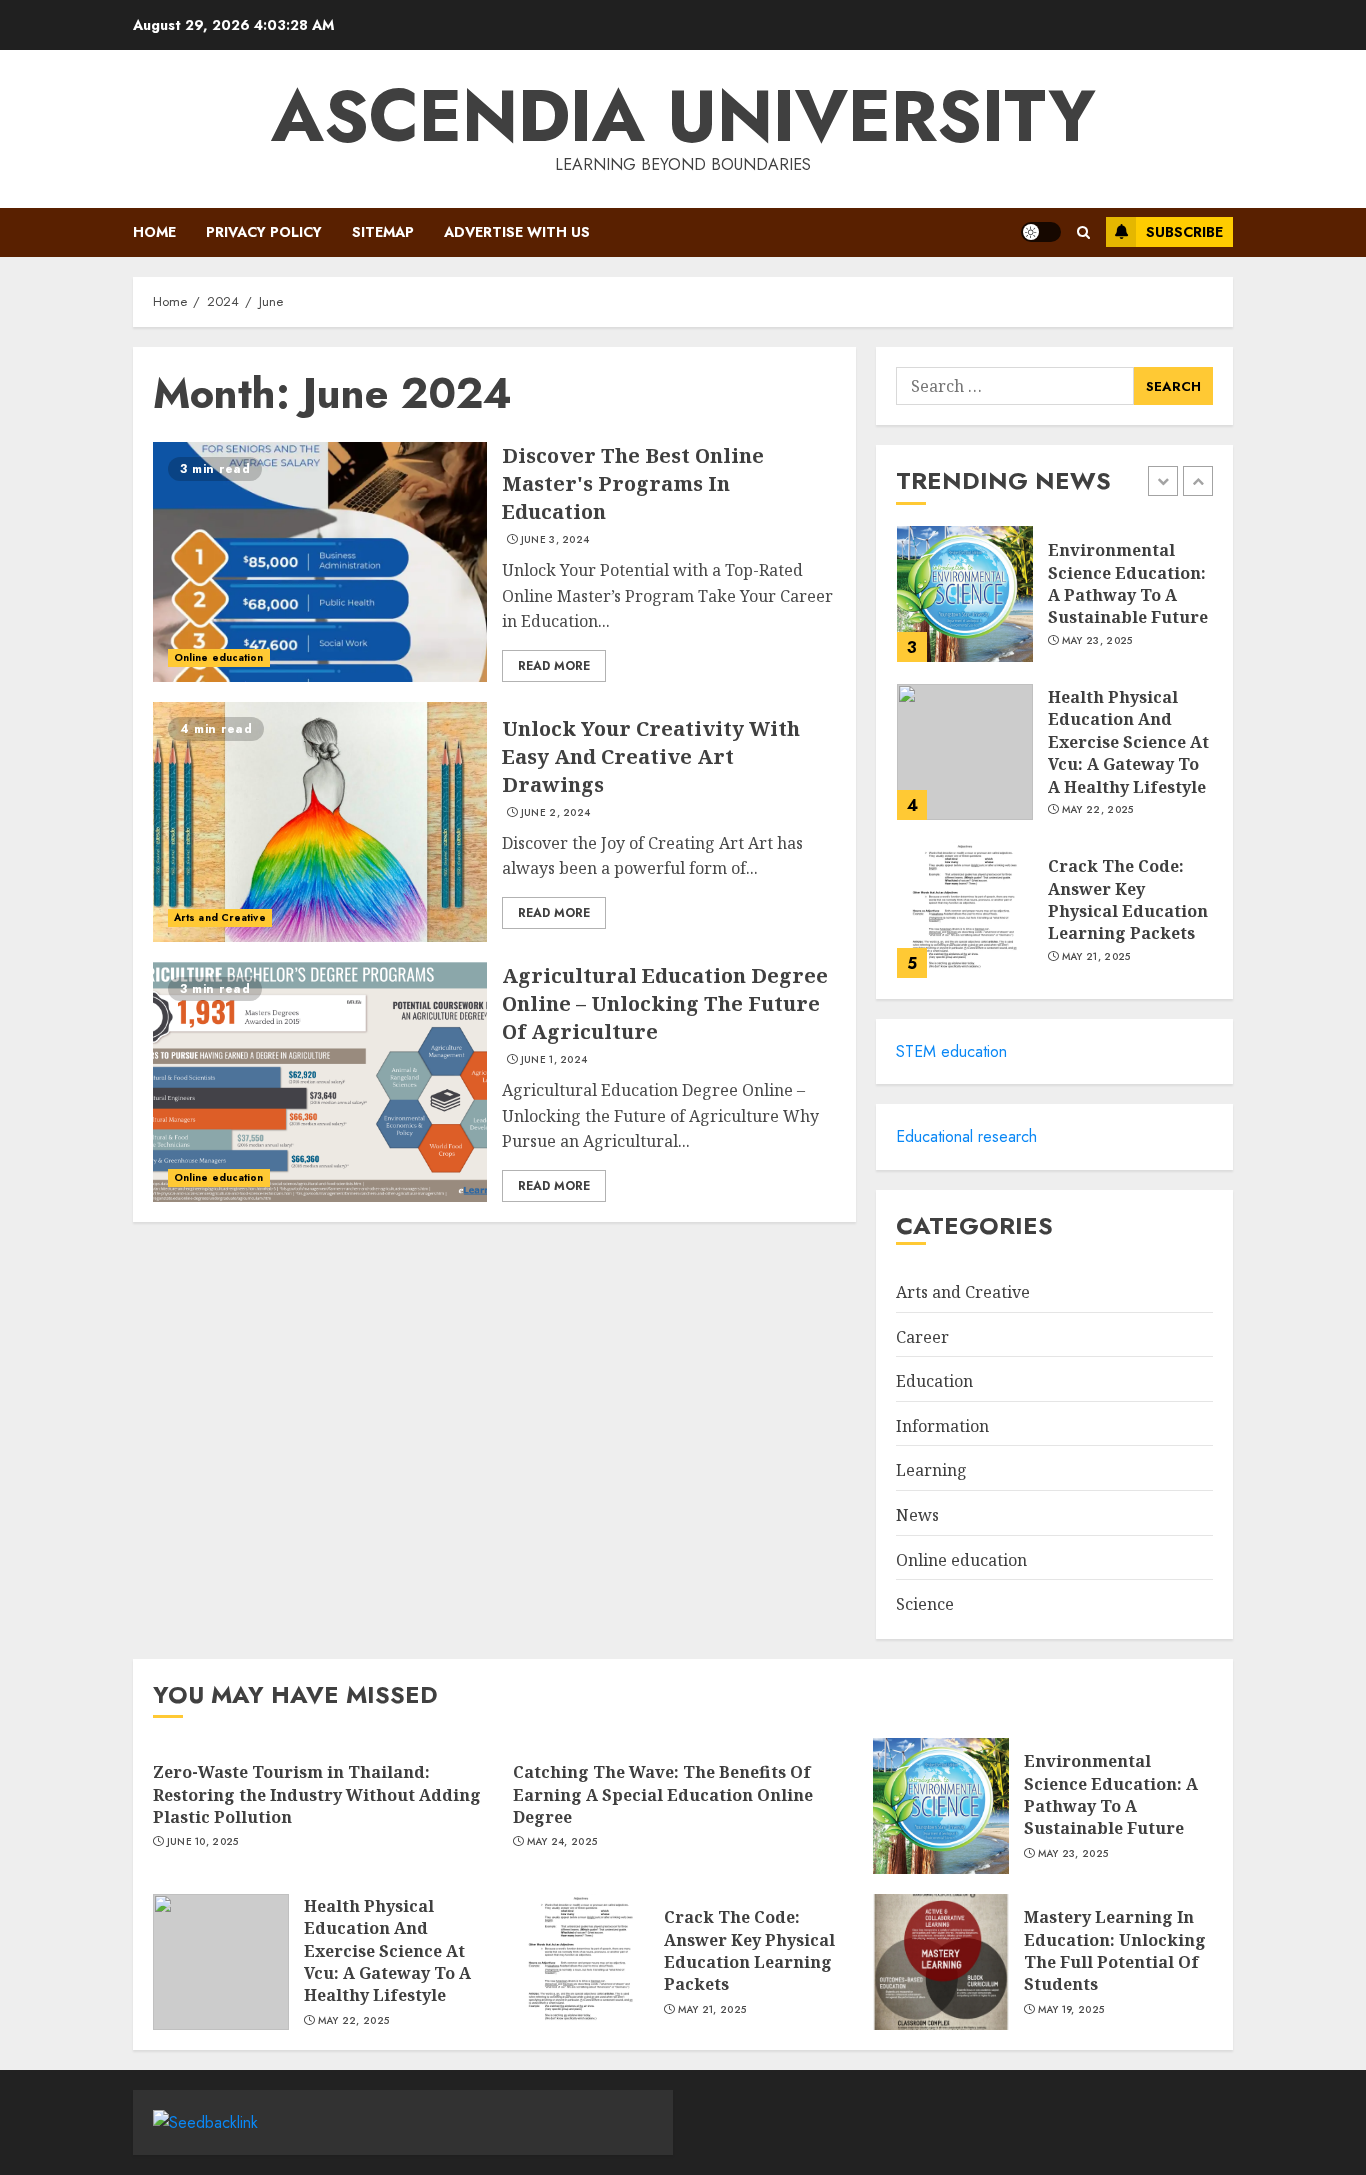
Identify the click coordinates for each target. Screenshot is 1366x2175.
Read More (554, 666)
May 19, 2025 (1071, 2010)
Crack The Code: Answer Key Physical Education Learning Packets (1128, 899)
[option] (1054, 604)
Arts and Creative (220, 917)
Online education (219, 657)
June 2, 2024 (556, 813)
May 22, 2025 (1098, 810)
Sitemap (383, 232)
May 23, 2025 (1097, 641)
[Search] (1083, 232)
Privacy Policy (264, 232)
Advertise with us (517, 232)
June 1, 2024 (554, 1060)
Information (942, 1426)
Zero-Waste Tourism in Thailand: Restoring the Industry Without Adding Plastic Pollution (317, 1794)
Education (934, 1381)
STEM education (951, 1051)
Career (922, 1337)
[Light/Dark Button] (1041, 232)
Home (154, 232)
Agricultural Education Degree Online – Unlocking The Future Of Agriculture (665, 1003)
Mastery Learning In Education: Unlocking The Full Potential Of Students (1115, 1950)
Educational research (966, 1136)
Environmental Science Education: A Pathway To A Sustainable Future (1128, 583)
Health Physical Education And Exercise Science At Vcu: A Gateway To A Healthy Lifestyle (1128, 742)
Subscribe (1184, 232)
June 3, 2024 (555, 540)
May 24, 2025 (562, 1842)
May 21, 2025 (1096, 957)
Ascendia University (683, 116)
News (917, 1515)
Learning (931, 1470)
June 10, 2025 (203, 1842)
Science (925, 1604)
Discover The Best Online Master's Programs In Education (633, 483)
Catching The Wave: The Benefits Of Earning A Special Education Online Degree (663, 1794)
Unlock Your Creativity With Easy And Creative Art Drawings (651, 756)
